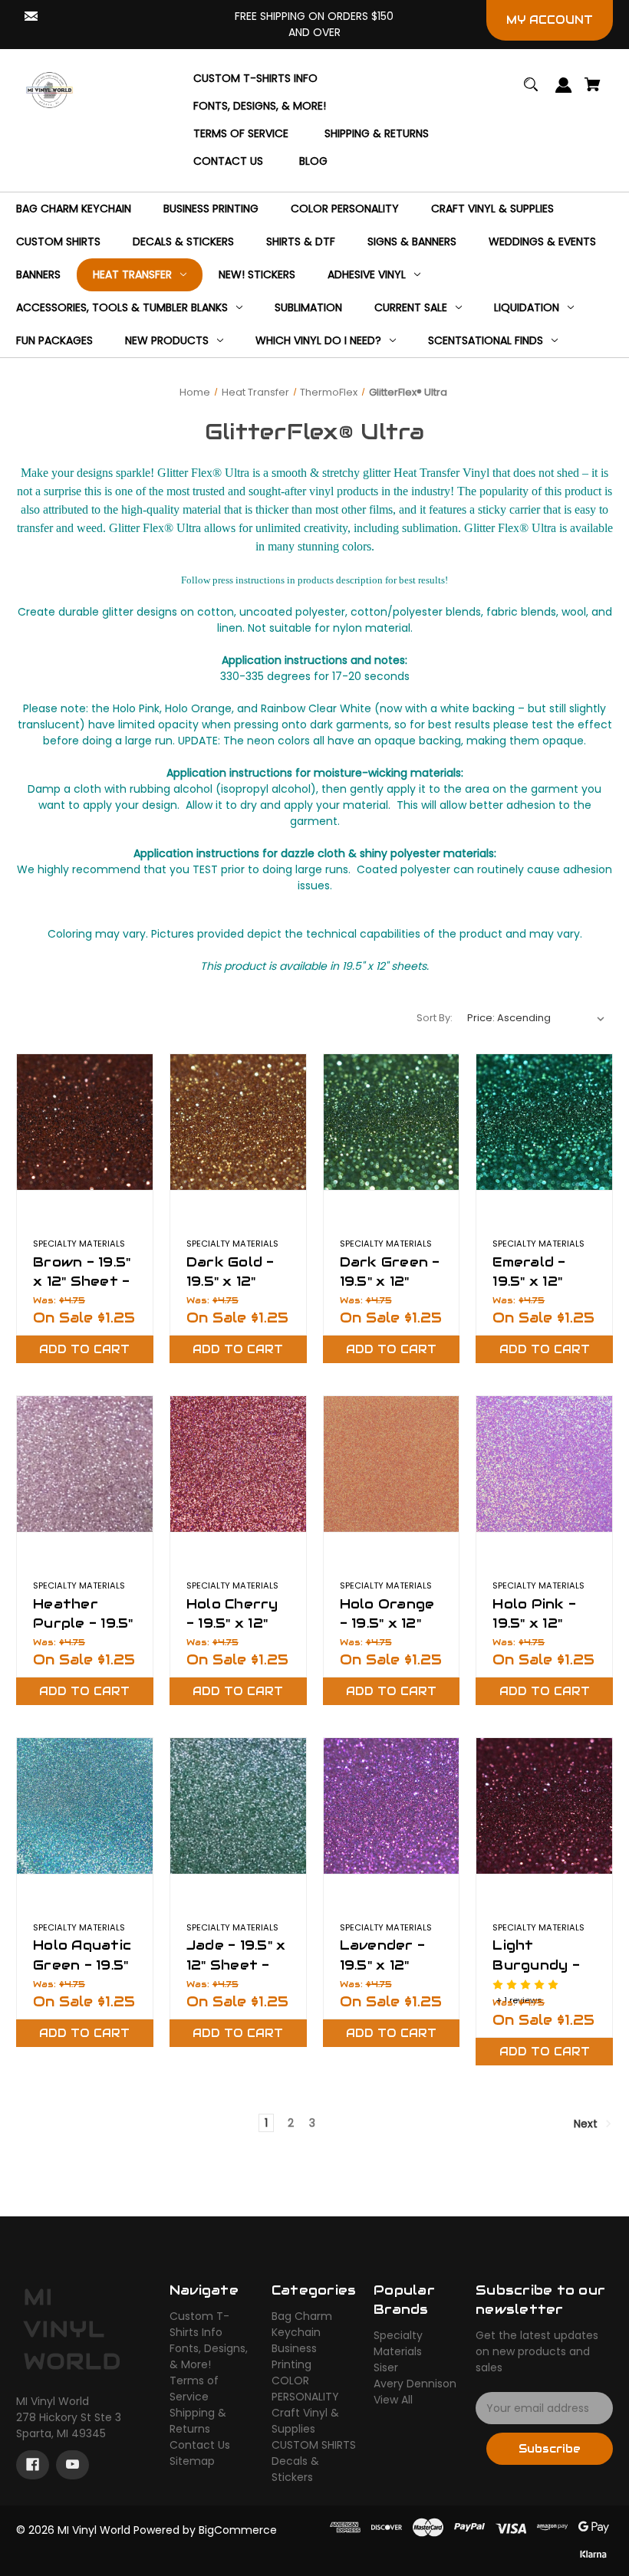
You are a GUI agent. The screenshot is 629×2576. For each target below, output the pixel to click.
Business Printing (294, 2356)
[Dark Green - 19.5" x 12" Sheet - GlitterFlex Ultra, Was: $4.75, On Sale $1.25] (392, 1122)
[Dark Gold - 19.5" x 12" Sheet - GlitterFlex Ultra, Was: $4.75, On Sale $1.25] (238, 1122)
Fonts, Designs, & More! (209, 2356)
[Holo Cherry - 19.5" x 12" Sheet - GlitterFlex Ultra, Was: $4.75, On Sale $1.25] (238, 1464)
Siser (386, 2367)
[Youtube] (72, 2465)
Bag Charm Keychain (302, 2324)
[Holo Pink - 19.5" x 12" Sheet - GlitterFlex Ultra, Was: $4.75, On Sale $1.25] (544, 1464)
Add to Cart (84, 1349)
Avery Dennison (415, 2384)
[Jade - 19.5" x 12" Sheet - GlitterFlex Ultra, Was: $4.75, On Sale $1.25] (238, 1806)
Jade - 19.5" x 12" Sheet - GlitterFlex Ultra (236, 1974)
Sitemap (192, 2461)
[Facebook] (33, 2465)
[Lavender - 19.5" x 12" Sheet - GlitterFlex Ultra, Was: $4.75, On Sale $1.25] (392, 1806)
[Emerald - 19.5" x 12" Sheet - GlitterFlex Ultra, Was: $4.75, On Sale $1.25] (544, 1122)
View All (393, 2400)
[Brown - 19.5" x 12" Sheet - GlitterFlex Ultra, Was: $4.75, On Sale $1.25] (85, 1122)
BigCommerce (238, 2530)
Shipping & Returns (198, 2421)
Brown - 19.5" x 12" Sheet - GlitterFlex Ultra (82, 1291)
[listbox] (536, 1018)
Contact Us (200, 2445)
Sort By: (435, 1018)
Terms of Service (194, 2389)
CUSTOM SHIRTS (314, 2445)
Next (587, 2124)
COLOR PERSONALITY (305, 2389)
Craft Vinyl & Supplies (305, 2421)
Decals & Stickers (295, 2469)
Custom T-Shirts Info (199, 2324)
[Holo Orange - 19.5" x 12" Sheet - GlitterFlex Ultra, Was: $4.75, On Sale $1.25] (392, 1464)
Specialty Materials (398, 2343)
